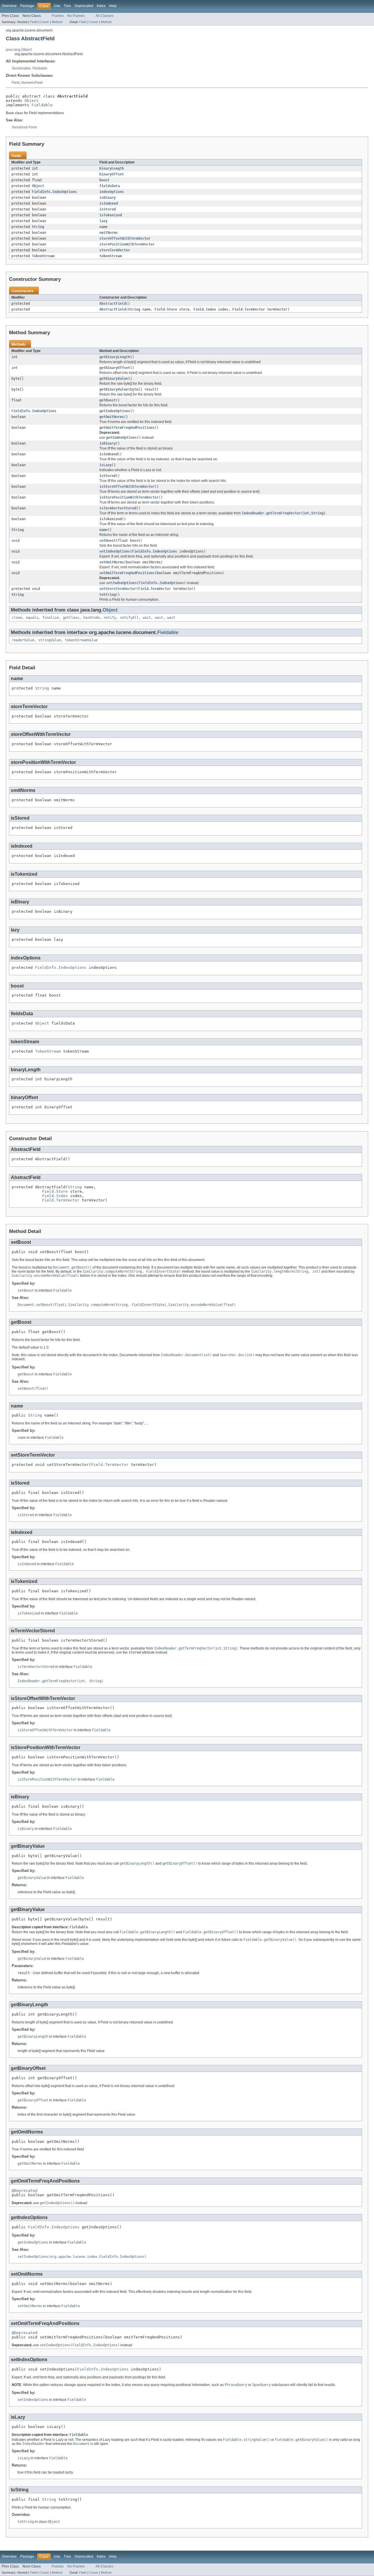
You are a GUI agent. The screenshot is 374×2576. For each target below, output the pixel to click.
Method (57, 22)
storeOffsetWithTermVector (125, 238)
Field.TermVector (249, 309)
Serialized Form (24, 127)
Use (57, 6)
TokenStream (43, 256)
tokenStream (111, 256)
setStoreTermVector (118, 589)
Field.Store (166, 309)
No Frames (76, 16)
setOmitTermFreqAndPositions (127, 573)
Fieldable (40, 68)
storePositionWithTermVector (127, 244)
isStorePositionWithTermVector (129, 497)
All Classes (104, 16)
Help (113, 6)
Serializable (21, 68)
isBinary (108, 198)
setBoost (108, 541)
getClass (71, 618)
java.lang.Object (19, 50)
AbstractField (113, 304)
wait (147, 618)
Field (33, 22)
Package (27, 6)
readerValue (23, 640)
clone (17, 618)
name (103, 227)
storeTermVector (115, 250)
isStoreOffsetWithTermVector (127, 487)
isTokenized (111, 215)
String (38, 227)
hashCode (91, 618)
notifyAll (129, 618)
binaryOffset (112, 174)
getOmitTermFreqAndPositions (127, 428)
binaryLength (112, 168)
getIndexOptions (115, 411)
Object (32, 101)
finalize (51, 618)
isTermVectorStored (118, 508)
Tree (67, 6)
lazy (103, 221)
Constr (44, 22)
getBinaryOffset (115, 368)
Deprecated (84, 6)
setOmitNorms (112, 562)
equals (32, 618)
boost (104, 180)
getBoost (108, 400)
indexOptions (112, 192)
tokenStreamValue (81, 640)
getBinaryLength (115, 357)
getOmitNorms (112, 417)
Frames (58, 16)
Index (101, 6)
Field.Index (205, 309)
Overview (9, 6)
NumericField (32, 83)
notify (110, 618)
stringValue (50, 640)
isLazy (105, 465)
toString (108, 595)
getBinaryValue (114, 379)
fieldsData (110, 186)
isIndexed (109, 203)
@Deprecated (25, 2191)
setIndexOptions (115, 551)
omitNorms (109, 233)
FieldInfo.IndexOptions (54, 192)
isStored (108, 209)
